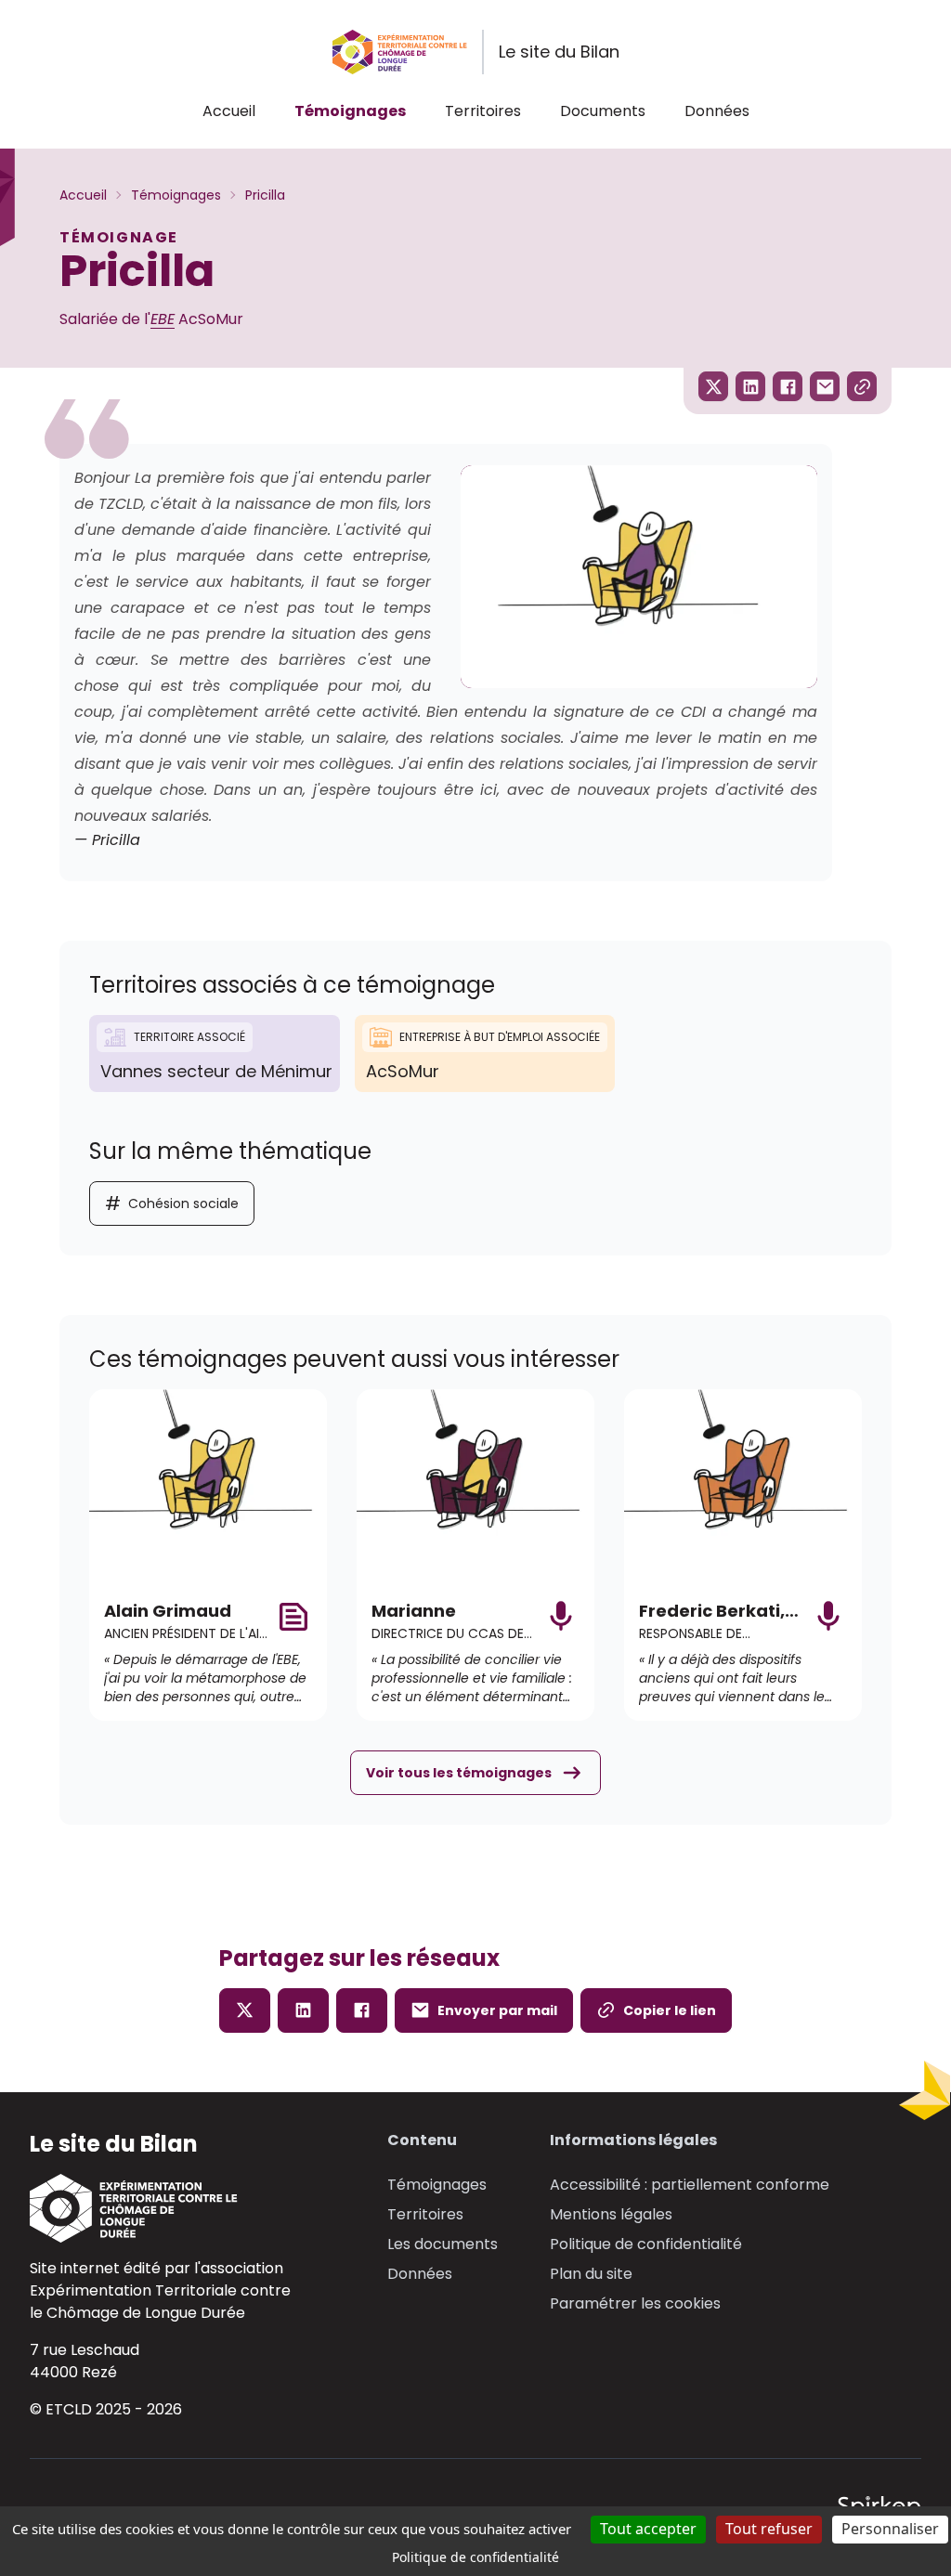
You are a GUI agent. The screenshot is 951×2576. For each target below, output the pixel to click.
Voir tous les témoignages (459, 1773)
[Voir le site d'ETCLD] (160, 2208)
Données (717, 111)
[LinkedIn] (303, 2010)
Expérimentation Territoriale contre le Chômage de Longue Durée (160, 2302)
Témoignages (350, 111)
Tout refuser (769, 2529)
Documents (603, 111)
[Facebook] (362, 2010)
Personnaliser (890, 2529)
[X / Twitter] (245, 2010)
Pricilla (265, 195)
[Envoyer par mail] (825, 386)
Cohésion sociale (172, 1203)
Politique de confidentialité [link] (475, 2557)
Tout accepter (648, 2529)
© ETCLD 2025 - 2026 (106, 2409)
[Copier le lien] (862, 386)
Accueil (229, 111)
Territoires (483, 111)
